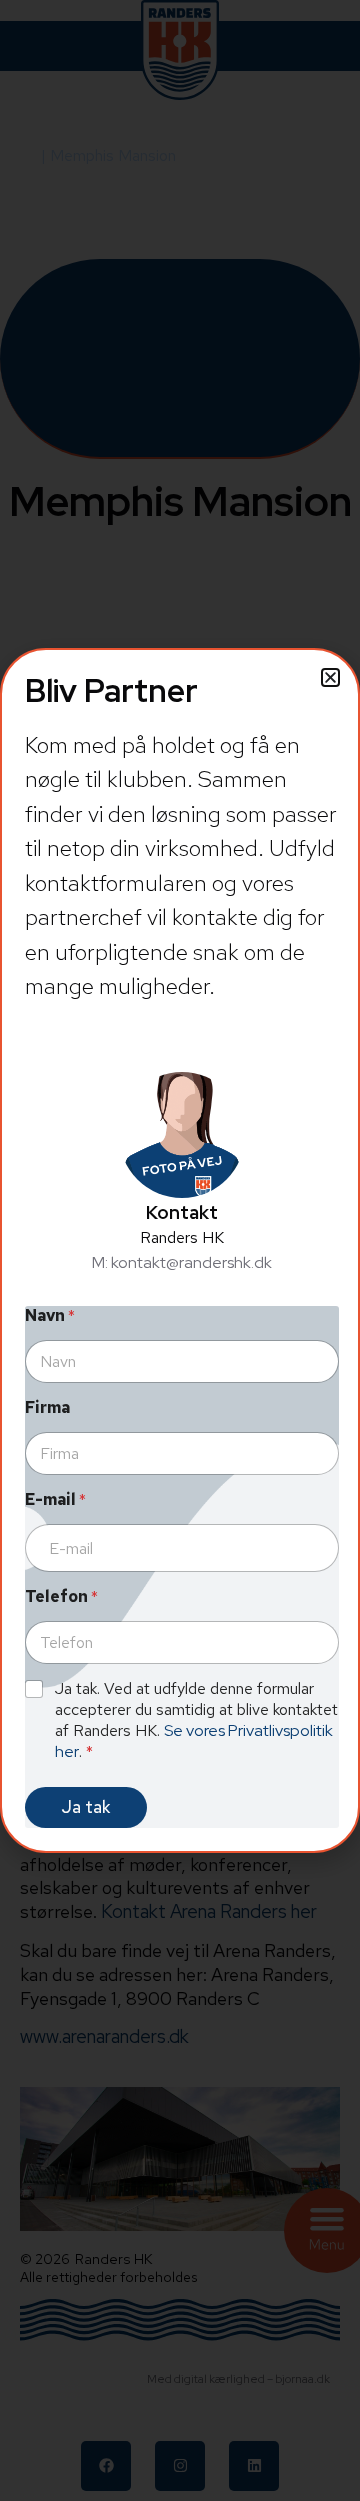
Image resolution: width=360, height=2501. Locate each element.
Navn (50, 1315)
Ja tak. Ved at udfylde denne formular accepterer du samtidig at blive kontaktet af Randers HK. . (196, 1720)
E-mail (55, 1499)
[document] (180, 1250)
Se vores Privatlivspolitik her (194, 1741)
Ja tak (86, 1807)
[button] (330, 677)
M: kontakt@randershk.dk (182, 1262)
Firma (47, 1407)
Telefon (61, 1596)
